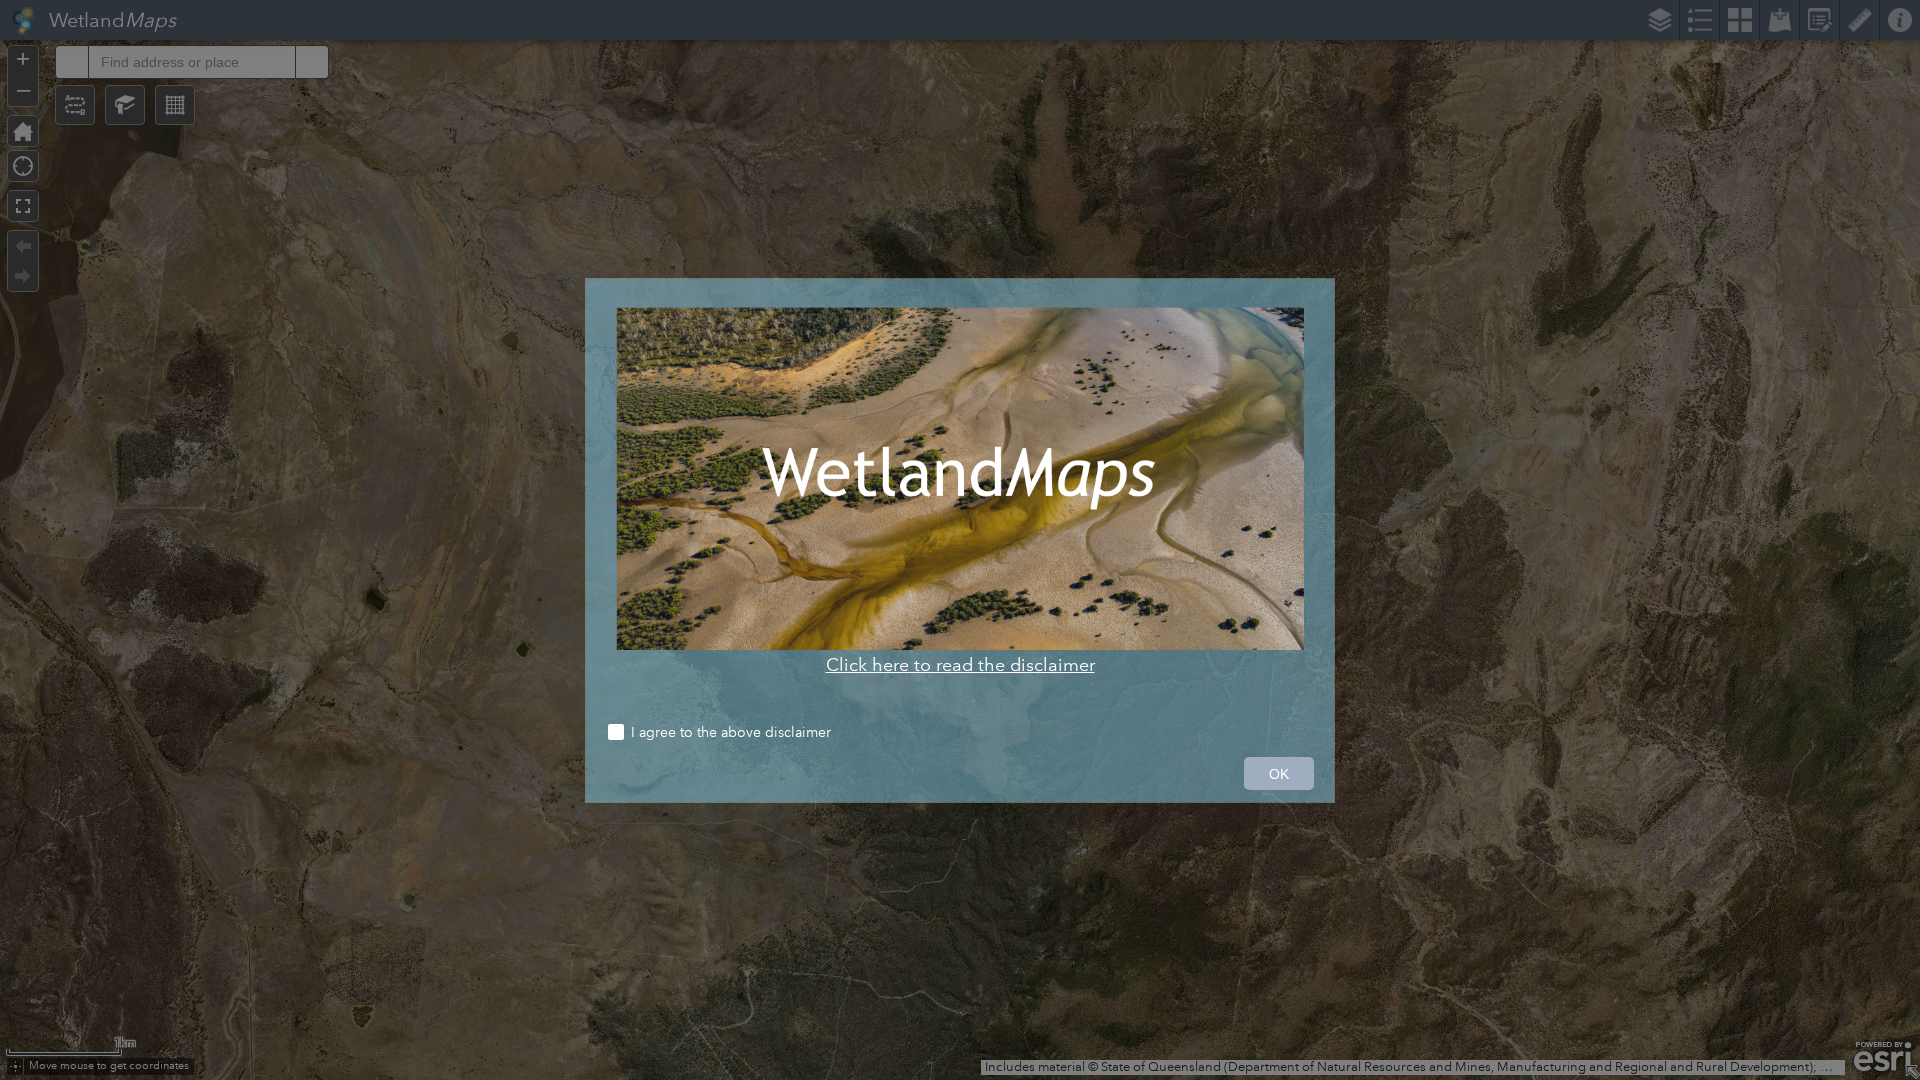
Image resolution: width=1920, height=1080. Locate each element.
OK (1279, 774)
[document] (960, 491)
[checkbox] (960, 734)
